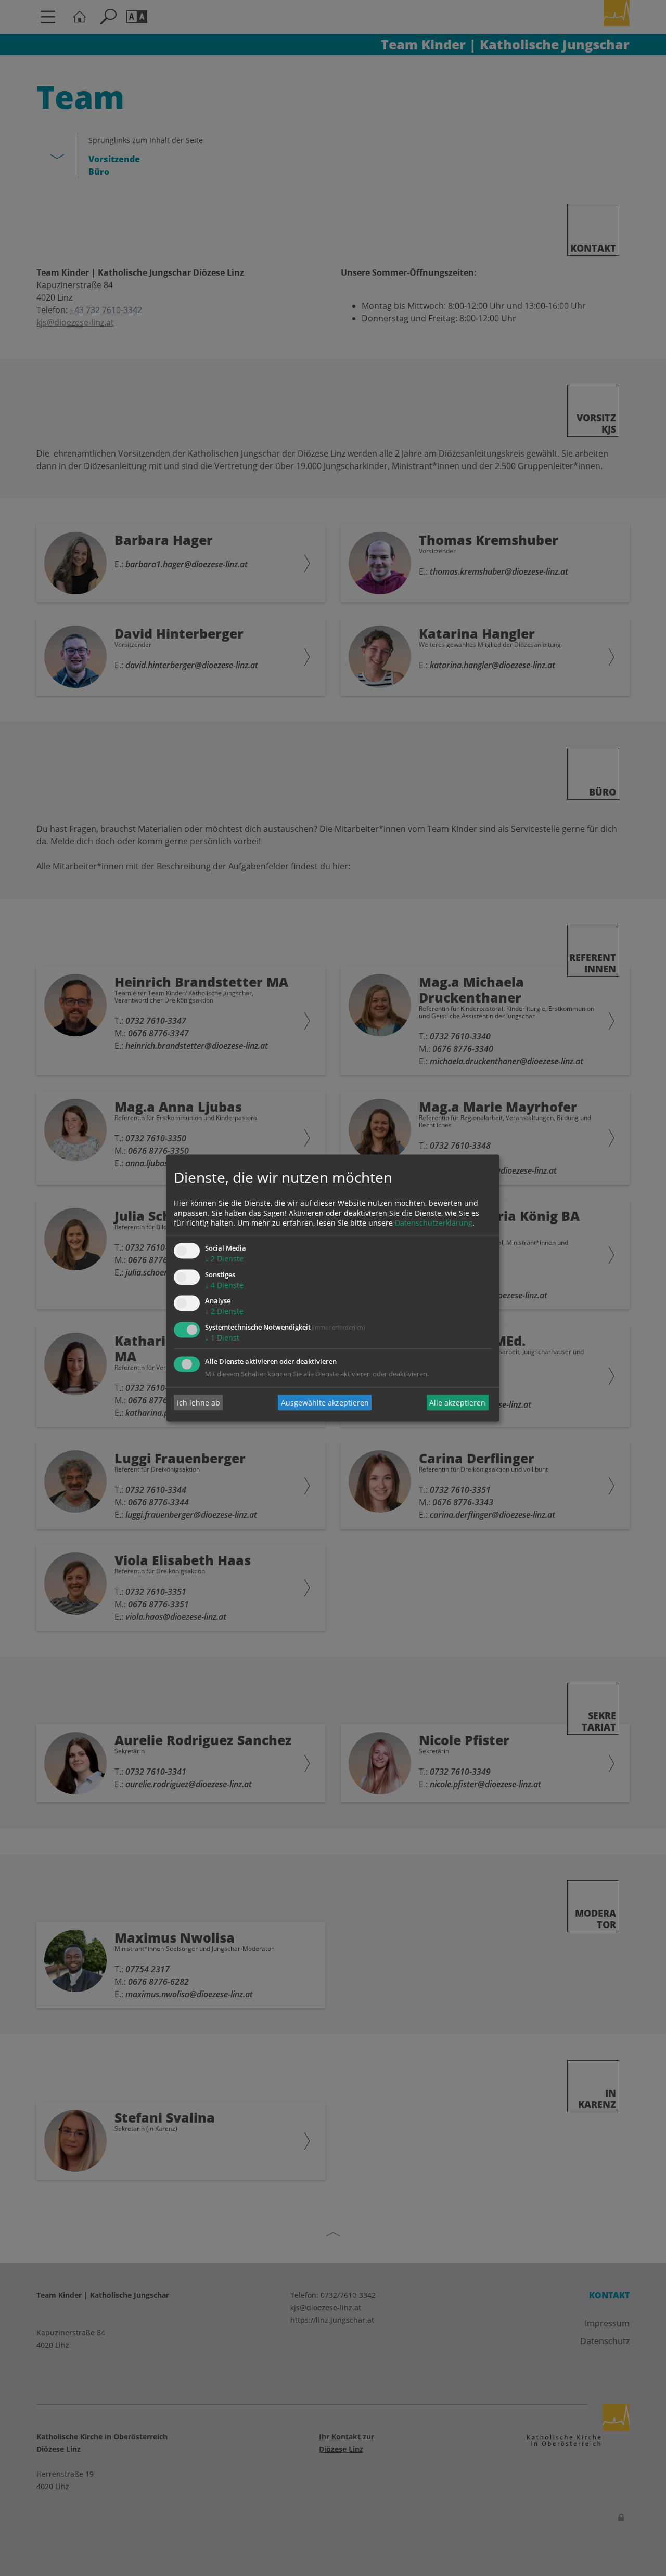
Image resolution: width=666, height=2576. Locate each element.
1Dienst (222, 1338)
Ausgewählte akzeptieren (325, 1403)
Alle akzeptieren (457, 1403)
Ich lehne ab (198, 1403)
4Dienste (224, 1285)
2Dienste (224, 1259)
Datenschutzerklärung (434, 1223)
